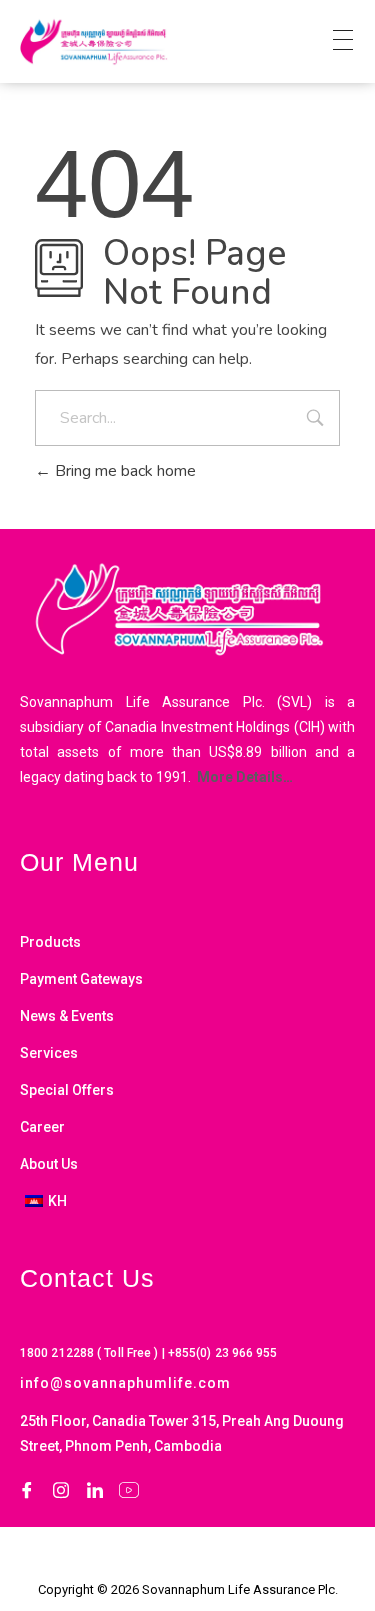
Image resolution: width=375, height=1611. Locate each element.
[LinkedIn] (95, 1490)
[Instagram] (61, 1490)
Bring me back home (123, 471)
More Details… (243, 777)
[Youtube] (129, 1490)
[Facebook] (27, 1490)
